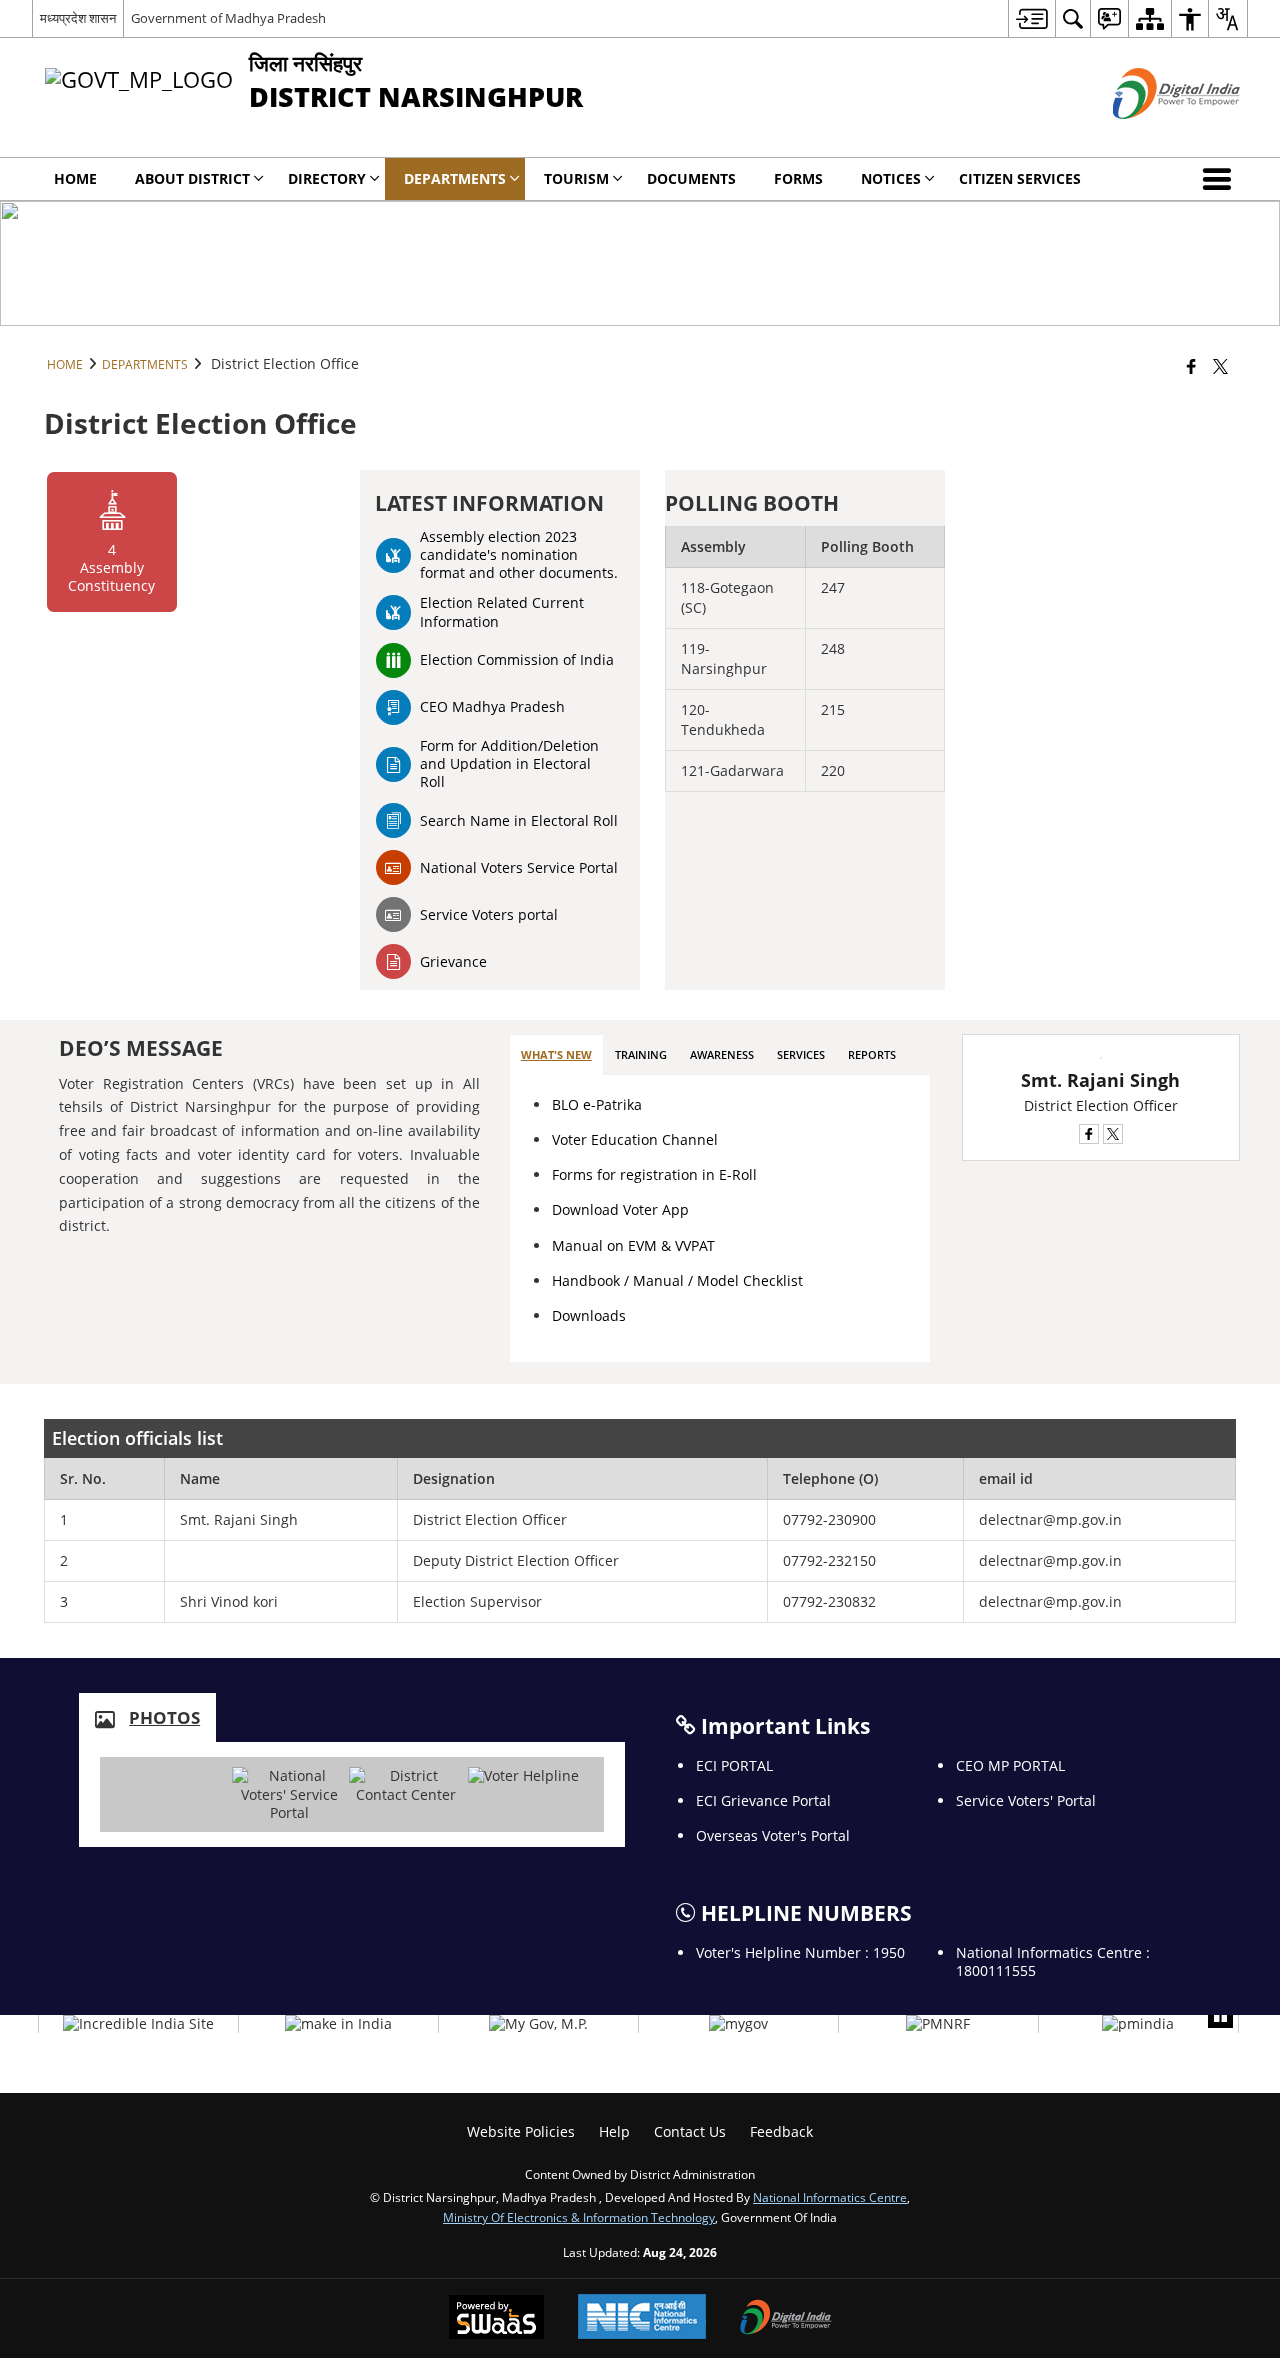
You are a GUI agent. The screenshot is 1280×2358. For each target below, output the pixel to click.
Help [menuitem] (614, 2131)
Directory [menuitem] (327, 178)
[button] (1221, 179)
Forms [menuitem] (798, 178)
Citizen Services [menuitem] (1020, 178)
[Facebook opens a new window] (1089, 1134)
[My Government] (738, 2024)
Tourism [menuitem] (576, 178)
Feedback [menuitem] (781, 2131)
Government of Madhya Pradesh (228, 18)
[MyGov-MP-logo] (538, 2024)
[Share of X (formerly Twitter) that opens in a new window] (1220, 366)
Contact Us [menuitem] (690, 2131)
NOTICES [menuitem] (891, 178)
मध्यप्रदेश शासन (78, 18)
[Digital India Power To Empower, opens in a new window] (786, 2319)
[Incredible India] (138, 2024)
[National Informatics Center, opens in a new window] (642, 2318)
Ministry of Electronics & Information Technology (579, 2217)
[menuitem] (1031, 18)
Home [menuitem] (75, 178)
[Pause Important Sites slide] (1220, 2015)
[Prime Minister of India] (1138, 2024)
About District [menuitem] (192, 178)
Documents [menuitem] (691, 178)
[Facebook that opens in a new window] (1191, 366)
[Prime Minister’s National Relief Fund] (938, 2024)
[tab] (556, 1055)
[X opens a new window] (1113, 1134)
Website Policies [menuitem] (521, 2131)
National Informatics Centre (830, 2197)
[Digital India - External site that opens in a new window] (1151, 135)
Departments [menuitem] (455, 178)
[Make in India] (338, 2024)
